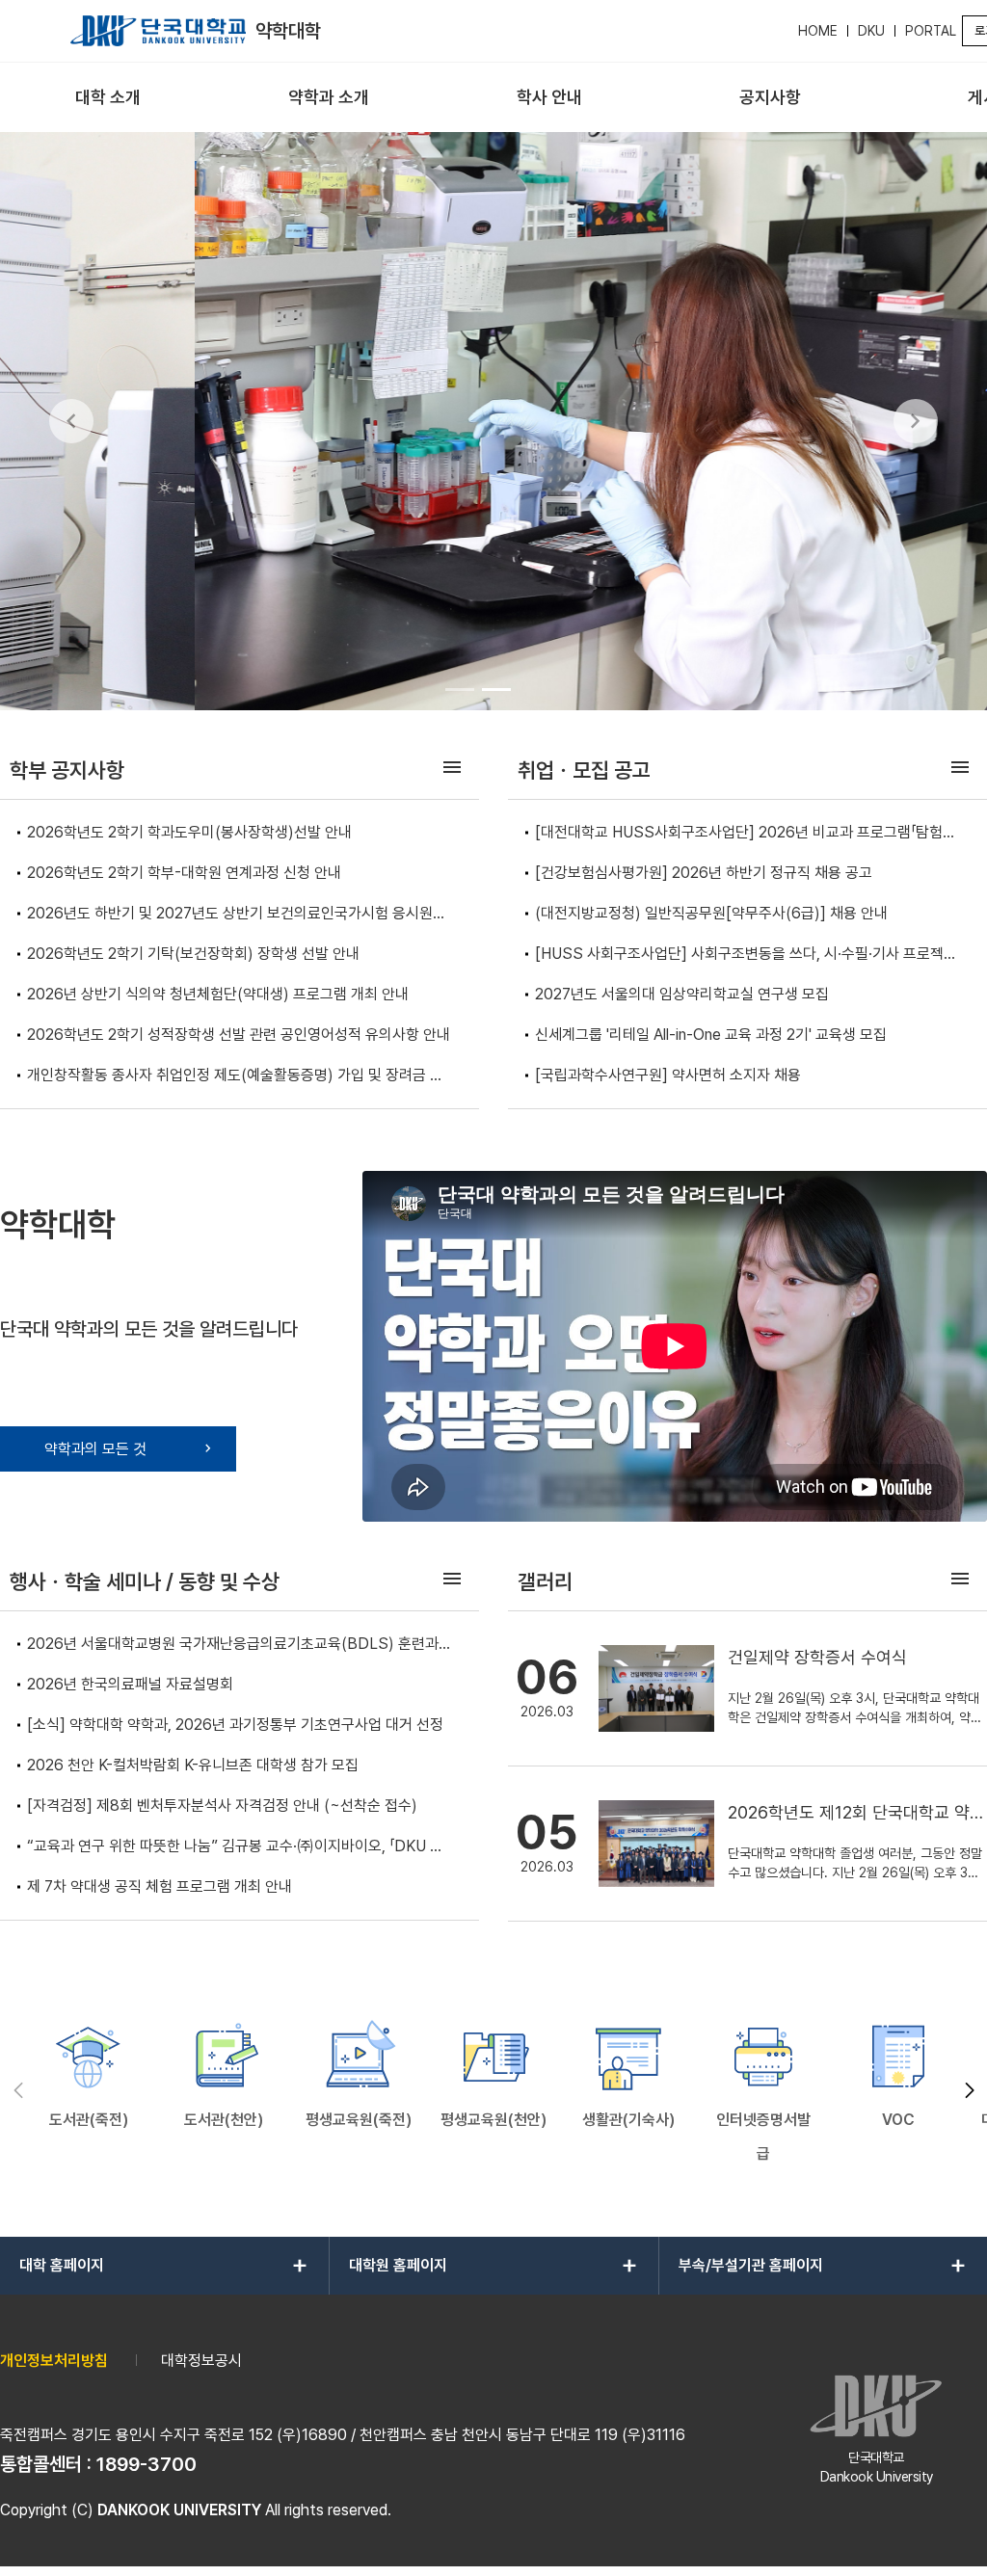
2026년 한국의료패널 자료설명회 (130, 1684)
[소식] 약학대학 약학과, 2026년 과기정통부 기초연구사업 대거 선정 (235, 1725)
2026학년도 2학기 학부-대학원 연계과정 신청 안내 (184, 873)
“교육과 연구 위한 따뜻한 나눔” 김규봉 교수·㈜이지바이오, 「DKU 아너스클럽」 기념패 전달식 (235, 1848)
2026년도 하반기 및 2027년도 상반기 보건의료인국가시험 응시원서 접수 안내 (237, 915)
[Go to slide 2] (496, 689)
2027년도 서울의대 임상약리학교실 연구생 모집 (682, 994)
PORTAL (931, 31)
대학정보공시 (201, 2361)
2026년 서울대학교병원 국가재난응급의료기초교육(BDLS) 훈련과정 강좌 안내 (240, 1646)
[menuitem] (108, 98)
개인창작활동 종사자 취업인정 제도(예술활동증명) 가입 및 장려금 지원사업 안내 (235, 1077)
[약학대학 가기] (158, 31)
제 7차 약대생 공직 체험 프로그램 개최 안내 (160, 1886)
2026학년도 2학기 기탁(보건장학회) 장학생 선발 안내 (193, 954)
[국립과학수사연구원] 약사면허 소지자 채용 (668, 1075)
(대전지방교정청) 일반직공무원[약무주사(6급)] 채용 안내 (711, 913)
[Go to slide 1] (460, 689)
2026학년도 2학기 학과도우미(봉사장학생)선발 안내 (189, 832)
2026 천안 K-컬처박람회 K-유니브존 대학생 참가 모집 (193, 1765)
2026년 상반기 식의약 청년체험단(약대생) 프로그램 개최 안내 (218, 994)
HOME (818, 31)
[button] (969, 2091)
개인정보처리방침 (54, 2361)
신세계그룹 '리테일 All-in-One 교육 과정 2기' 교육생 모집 (711, 1035)
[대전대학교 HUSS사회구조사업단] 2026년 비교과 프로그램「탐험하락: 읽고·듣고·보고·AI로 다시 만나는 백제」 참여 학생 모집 (746, 834)
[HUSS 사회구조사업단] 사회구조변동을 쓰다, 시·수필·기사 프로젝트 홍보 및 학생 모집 (746, 956)
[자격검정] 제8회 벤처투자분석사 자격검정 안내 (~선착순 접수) (222, 1806)
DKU (871, 31)
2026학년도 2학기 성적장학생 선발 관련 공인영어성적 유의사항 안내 (239, 1035)
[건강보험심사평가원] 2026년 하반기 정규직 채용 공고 (704, 873)
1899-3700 (147, 2464)
